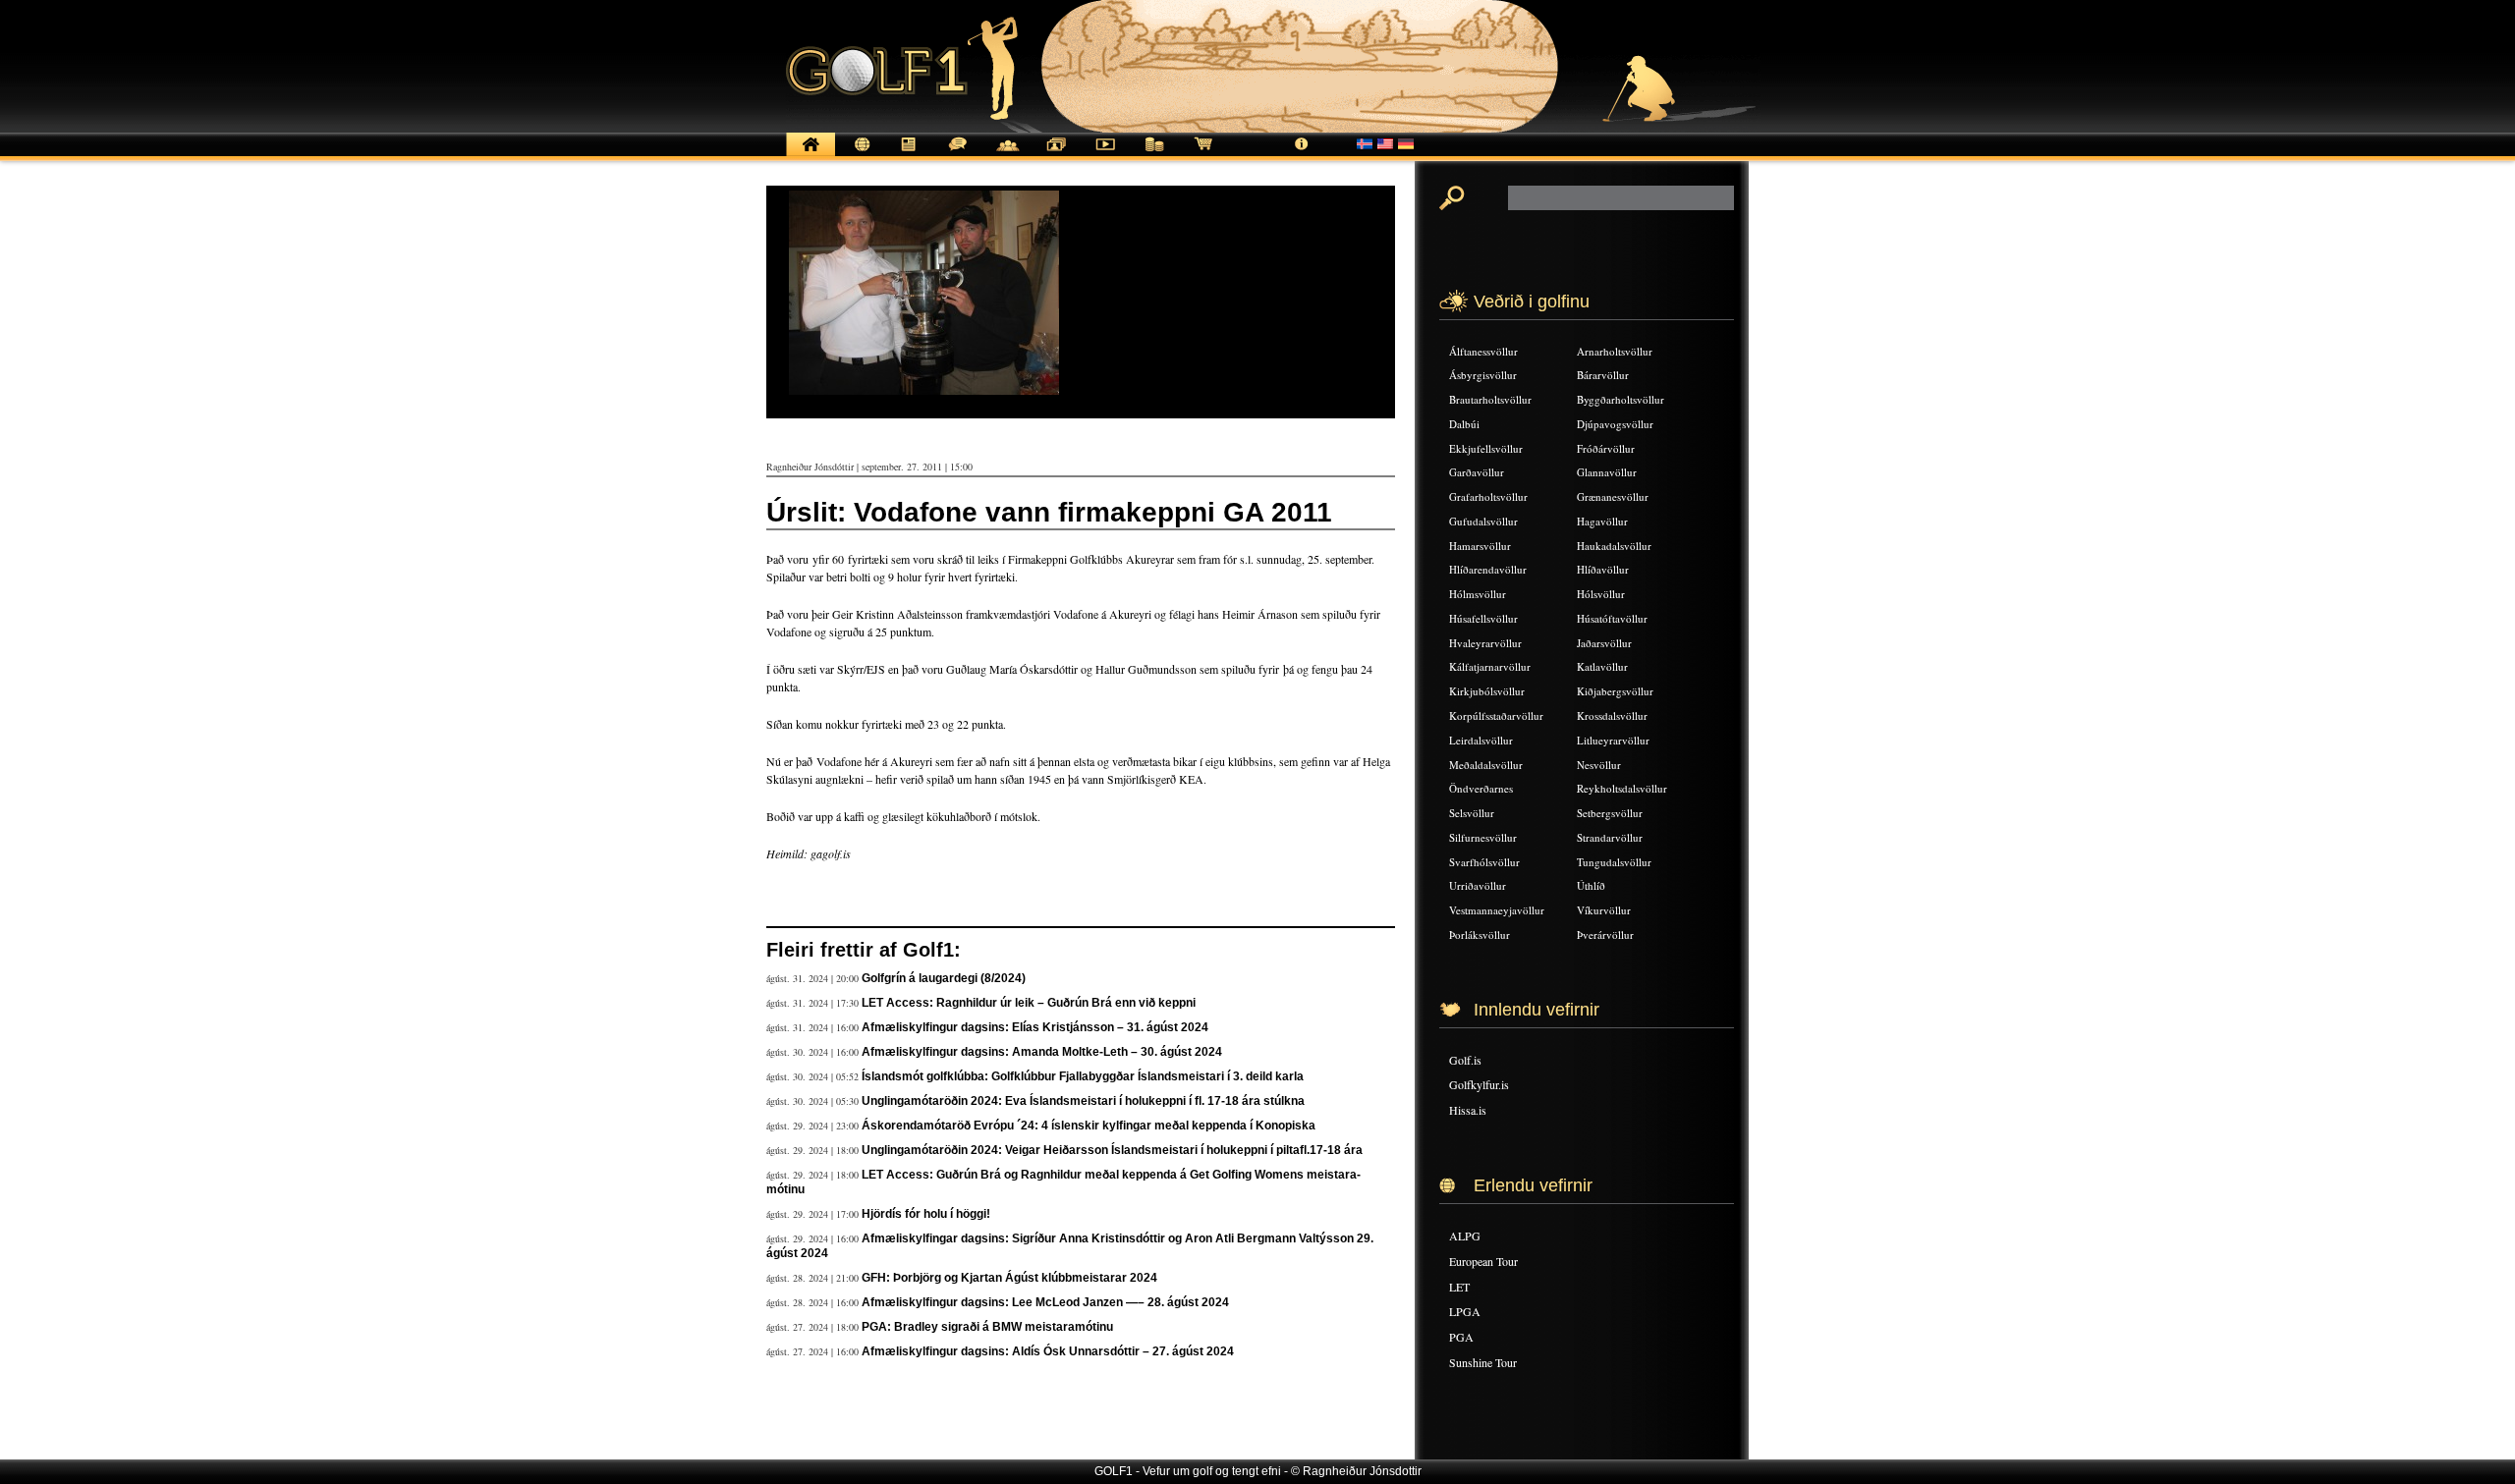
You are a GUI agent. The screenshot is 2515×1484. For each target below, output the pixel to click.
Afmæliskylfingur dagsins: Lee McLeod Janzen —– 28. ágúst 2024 (1045, 1302)
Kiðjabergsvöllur (1615, 691)
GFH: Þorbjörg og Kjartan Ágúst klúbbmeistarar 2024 (1009, 1278)
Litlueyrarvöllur (1613, 740)
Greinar (909, 155)
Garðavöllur (1477, 472)
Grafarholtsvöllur (1488, 496)
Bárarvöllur (1603, 375)
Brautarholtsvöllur (1490, 399)
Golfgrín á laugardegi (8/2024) (944, 978)
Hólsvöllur (1601, 594)
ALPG (1465, 1236)
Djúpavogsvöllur (1615, 424)
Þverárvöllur (1605, 934)
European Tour (1483, 1261)
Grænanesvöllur (1613, 496)
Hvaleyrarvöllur (1485, 643)
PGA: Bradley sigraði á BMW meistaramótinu (987, 1327)
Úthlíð (1591, 885)
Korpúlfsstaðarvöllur (1496, 715)
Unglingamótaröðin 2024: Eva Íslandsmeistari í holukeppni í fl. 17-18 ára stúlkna (1083, 1101)
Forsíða (810, 155)
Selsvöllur (1472, 813)
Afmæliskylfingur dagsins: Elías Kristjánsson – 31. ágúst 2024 (1035, 1027)
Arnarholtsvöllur (1615, 351)
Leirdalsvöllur (1481, 740)
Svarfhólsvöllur (1484, 862)
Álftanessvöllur (1483, 351)
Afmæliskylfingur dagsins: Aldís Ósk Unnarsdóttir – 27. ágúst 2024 (1048, 1351)
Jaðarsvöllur (1604, 643)
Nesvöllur (1599, 765)
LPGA (1465, 1311)
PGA (1461, 1337)
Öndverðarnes (1481, 788)
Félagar (1007, 155)
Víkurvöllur (1604, 910)
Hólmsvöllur (1478, 594)
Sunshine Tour (1483, 1362)
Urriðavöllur (1478, 885)
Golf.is (1465, 1060)
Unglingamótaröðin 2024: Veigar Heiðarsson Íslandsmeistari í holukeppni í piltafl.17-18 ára (1112, 1150)
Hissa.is (1468, 1110)
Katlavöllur (1602, 666)
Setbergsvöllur (1610, 813)
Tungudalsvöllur (1614, 862)
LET (1459, 1287)
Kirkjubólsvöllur (1487, 691)
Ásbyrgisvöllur (1483, 375)
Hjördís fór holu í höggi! (926, 1214)
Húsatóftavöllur (1612, 618)
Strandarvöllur (1610, 837)
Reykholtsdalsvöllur (1622, 788)
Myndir (1056, 155)
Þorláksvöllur (1480, 934)
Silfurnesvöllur (1483, 837)
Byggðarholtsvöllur (1621, 399)
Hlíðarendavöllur (1488, 569)
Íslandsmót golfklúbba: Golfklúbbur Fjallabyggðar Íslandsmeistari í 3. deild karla (1083, 1076)
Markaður (1154, 155)
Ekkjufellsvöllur (1486, 448)
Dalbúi (1464, 424)
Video (1105, 155)
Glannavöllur (1607, 472)
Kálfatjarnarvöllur (1490, 666)
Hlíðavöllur (1603, 569)
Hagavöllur (1602, 521)
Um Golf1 (1302, 155)
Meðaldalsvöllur (1486, 765)
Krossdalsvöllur (1612, 715)
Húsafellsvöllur (1483, 618)
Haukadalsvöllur (1614, 546)
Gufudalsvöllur (1483, 521)
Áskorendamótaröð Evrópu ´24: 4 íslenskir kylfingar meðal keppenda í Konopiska (1089, 1126)
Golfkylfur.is (1479, 1084)
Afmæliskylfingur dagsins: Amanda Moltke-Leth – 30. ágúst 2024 (1042, 1052)
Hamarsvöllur (1480, 546)
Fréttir (860, 155)
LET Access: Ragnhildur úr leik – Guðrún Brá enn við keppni (1029, 1003)
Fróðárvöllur (1606, 448)
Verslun (1203, 155)
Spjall (958, 155)
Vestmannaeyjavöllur (1497, 910)
